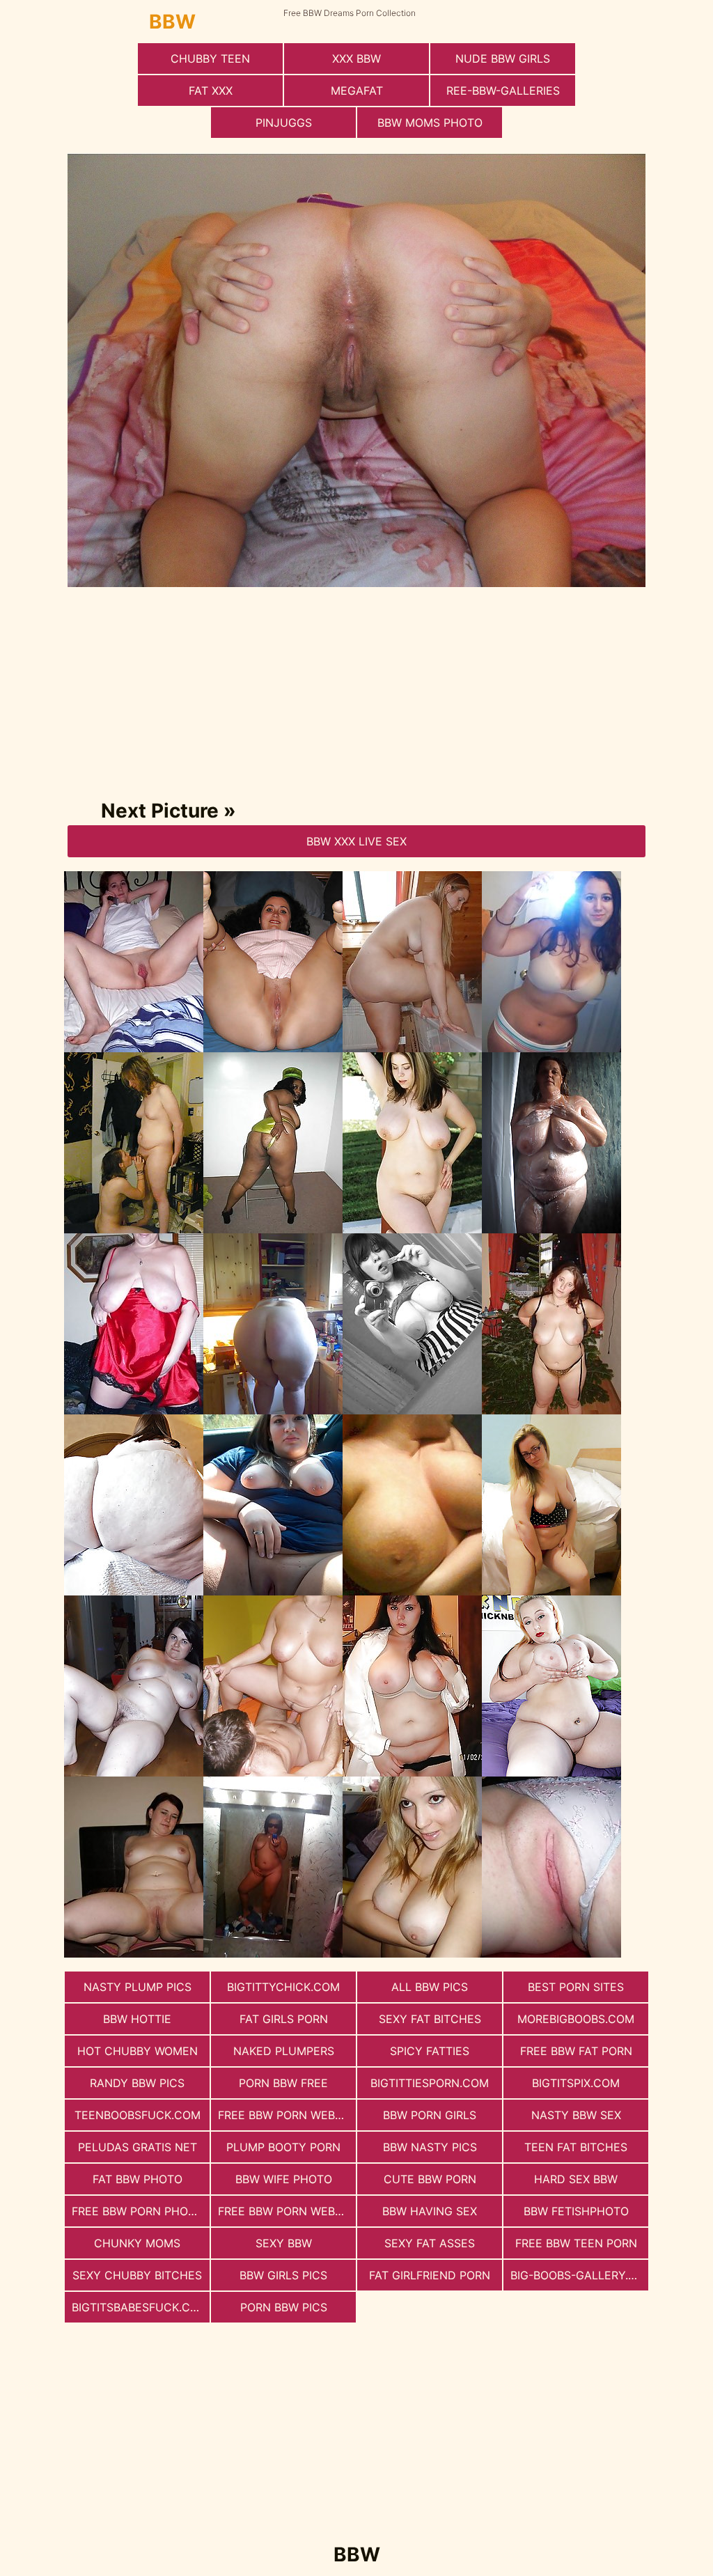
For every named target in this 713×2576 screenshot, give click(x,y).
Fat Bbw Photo (138, 2179)
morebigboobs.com (576, 2019)
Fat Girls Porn (284, 2019)
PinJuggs (284, 123)
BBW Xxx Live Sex (356, 841)
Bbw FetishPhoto (576, 2211)
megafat (357, 91)
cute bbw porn (430, 2179)
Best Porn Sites (576, 1987)
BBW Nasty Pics (430, 2147)
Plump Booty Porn (283, 2147)
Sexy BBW (284, 2243)
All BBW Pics (430, 1987)
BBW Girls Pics (283, 2275)
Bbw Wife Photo (284, 2179)
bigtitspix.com (576, 2083)
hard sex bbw (576, 2179)
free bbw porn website (287, 2115)
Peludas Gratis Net (138, 2147)
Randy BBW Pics (137, 2083)
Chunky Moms (137, 2243)
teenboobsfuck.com (138, 2115)
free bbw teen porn (576, 2243)
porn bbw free (283, 2083)
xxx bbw (356, 58)
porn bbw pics (284, 2307)
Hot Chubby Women (138, 2051)
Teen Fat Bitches (576, 2147)
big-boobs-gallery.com (579, 2275)
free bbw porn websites (287, 2211)
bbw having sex (430, 2211)
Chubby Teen (210, 58)
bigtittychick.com (283, 1987)
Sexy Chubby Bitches (137, 2275)
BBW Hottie (137, 2019)
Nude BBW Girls (503, 58)
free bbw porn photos (141, 2211)
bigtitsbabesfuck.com (140, 2307)
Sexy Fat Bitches (430, 2019)
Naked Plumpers (284, 2051)
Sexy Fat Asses (430, 2243)
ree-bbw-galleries (503, 91)
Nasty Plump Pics (138, 1987)
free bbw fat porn (576, 2051)
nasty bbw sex (576, 2115)
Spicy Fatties (430, 2051)
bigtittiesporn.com (430, 2083)
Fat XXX (211, 91)
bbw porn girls (430, 2115)
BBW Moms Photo (430, 123)
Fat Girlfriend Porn (430, 2275)
